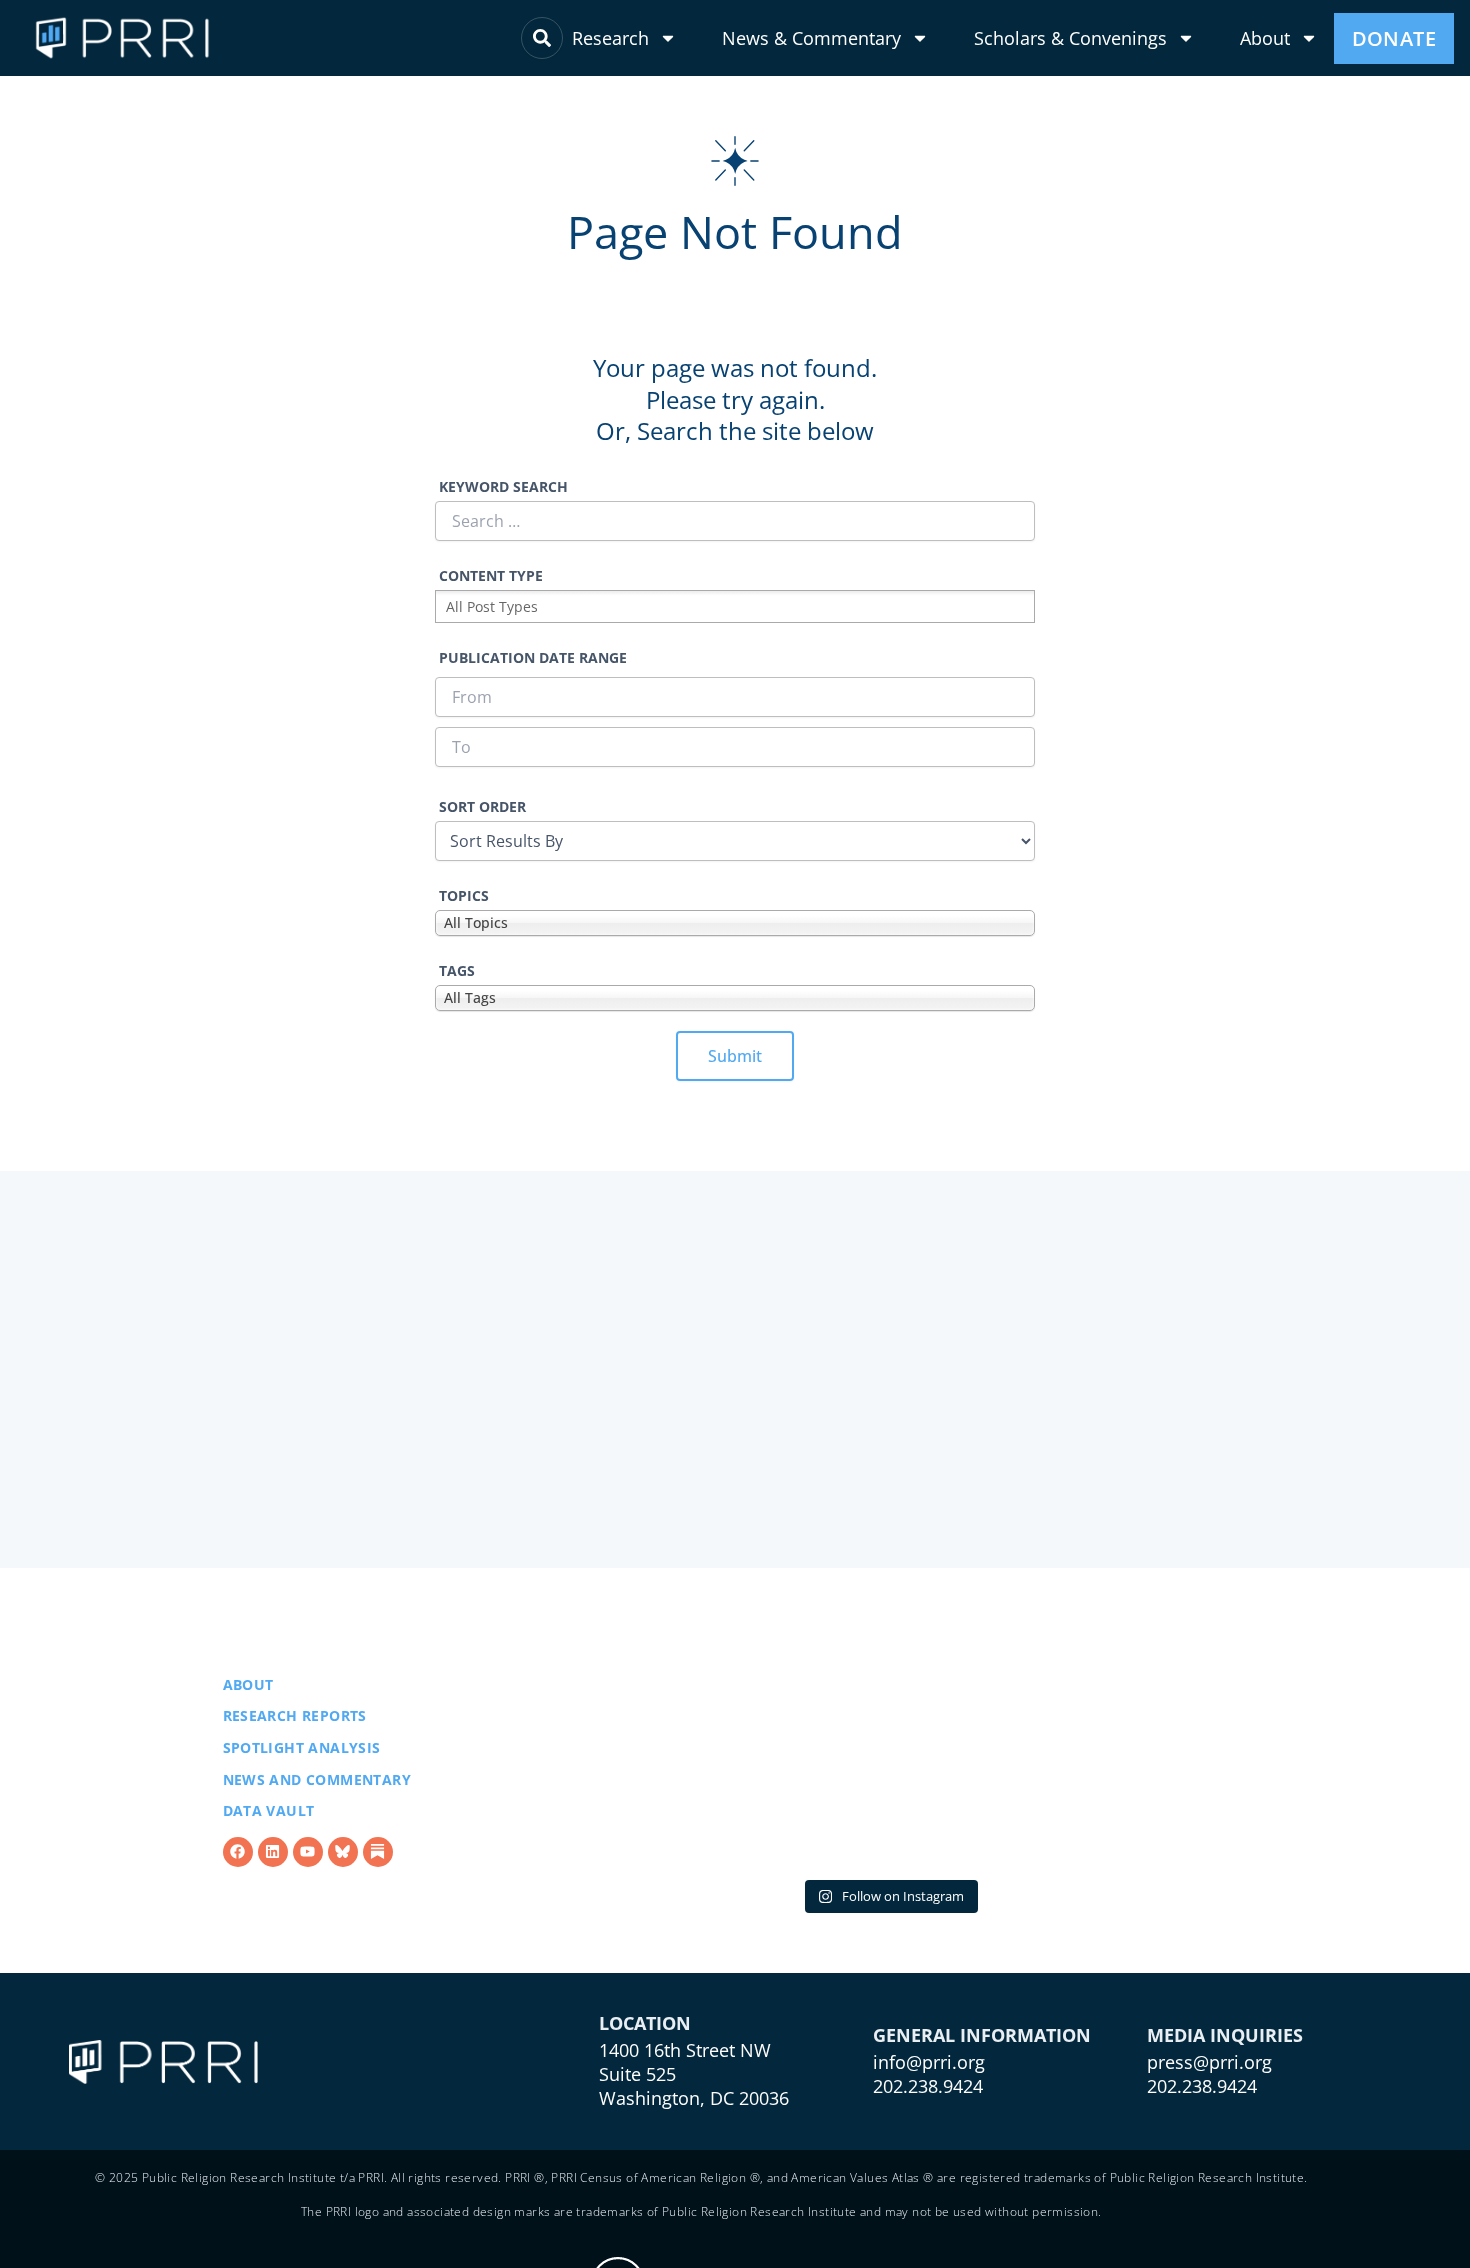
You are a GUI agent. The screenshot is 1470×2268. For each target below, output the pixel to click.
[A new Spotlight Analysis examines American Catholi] (646, 1746)
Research (610, 38)
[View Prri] (343, 1852)
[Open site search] (542, 38)
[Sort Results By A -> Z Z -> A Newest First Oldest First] (735, 841)
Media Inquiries (1225, 2035)
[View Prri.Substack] (378, 1852)
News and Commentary (317, 1779)
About (1265, 38)
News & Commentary (811, 38)
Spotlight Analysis (302, 1747)
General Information (982, 2035)
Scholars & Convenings (1070, 38)
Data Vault (269, 1810)
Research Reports (295, 1715)
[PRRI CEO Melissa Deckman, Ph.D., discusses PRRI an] (889, 1746)
